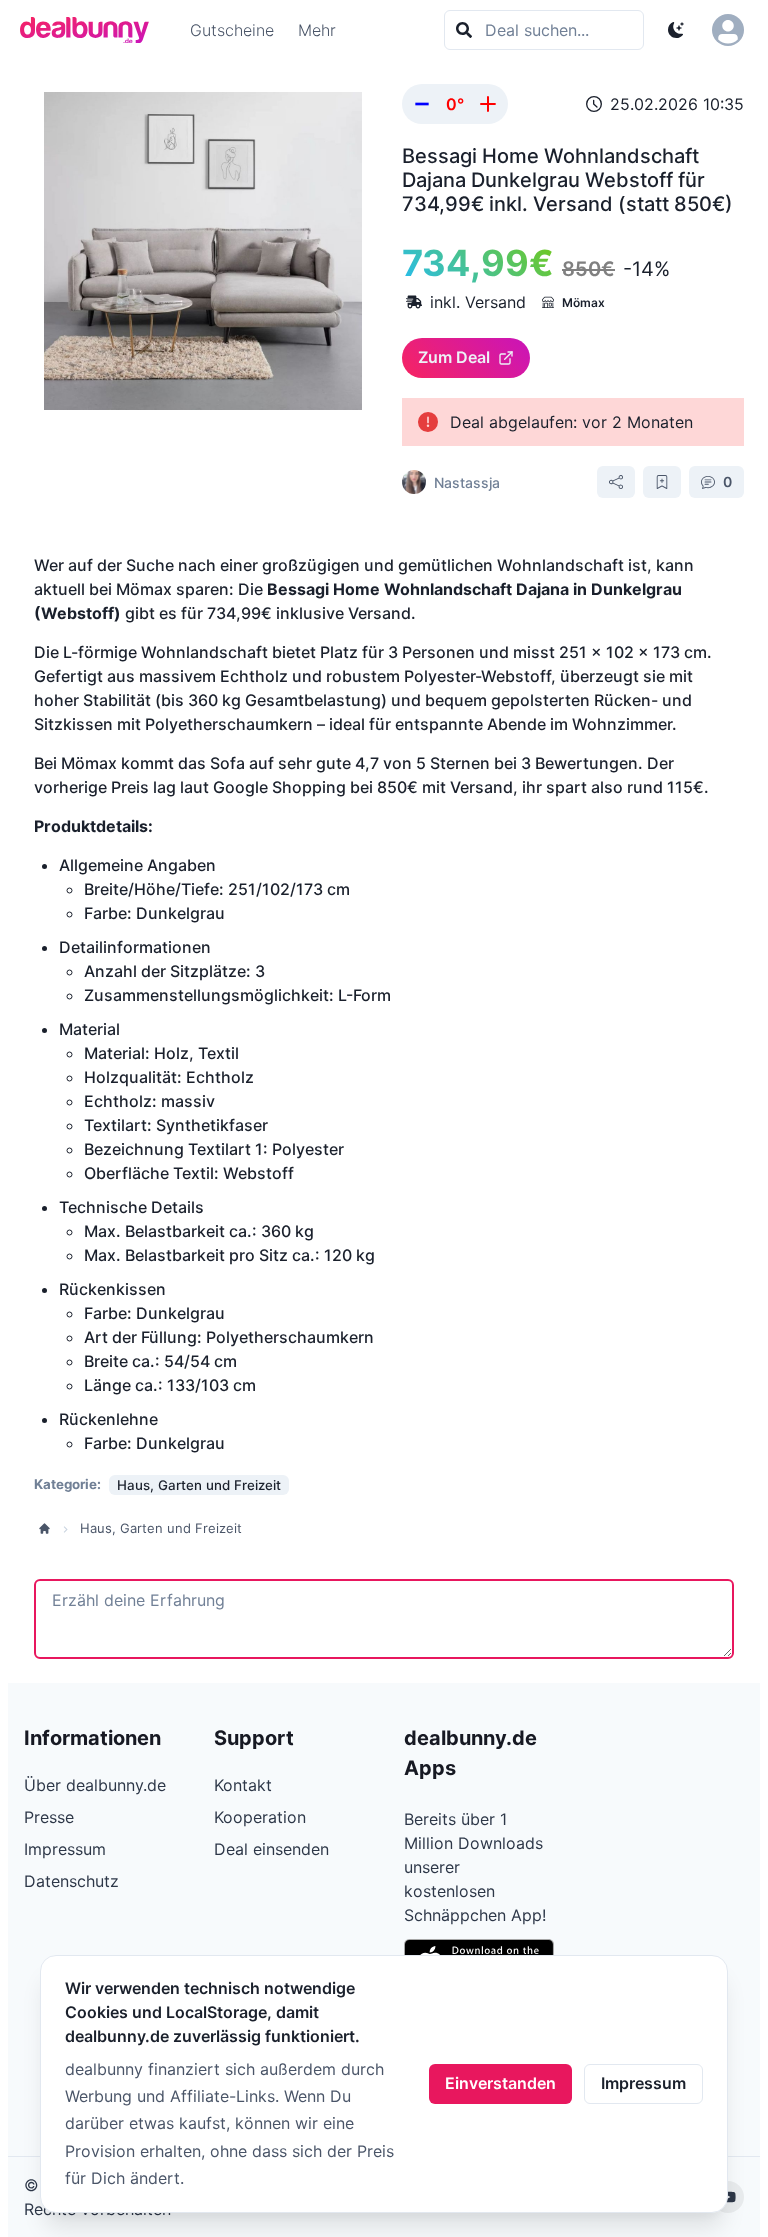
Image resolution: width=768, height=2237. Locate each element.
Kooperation (260, 1817)
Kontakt (243, 1785)
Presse (49, 1817)
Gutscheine (232, 30)
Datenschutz (71, 1881)
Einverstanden (500, 2083)
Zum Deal (454, 357)
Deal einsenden (271, 1849)
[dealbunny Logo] (91, 30)
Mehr (317, 30)
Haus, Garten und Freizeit (161, 1528)
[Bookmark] (662, 482)
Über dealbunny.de (95, 1785)
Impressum (643, 2083)
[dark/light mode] (676, 30)
